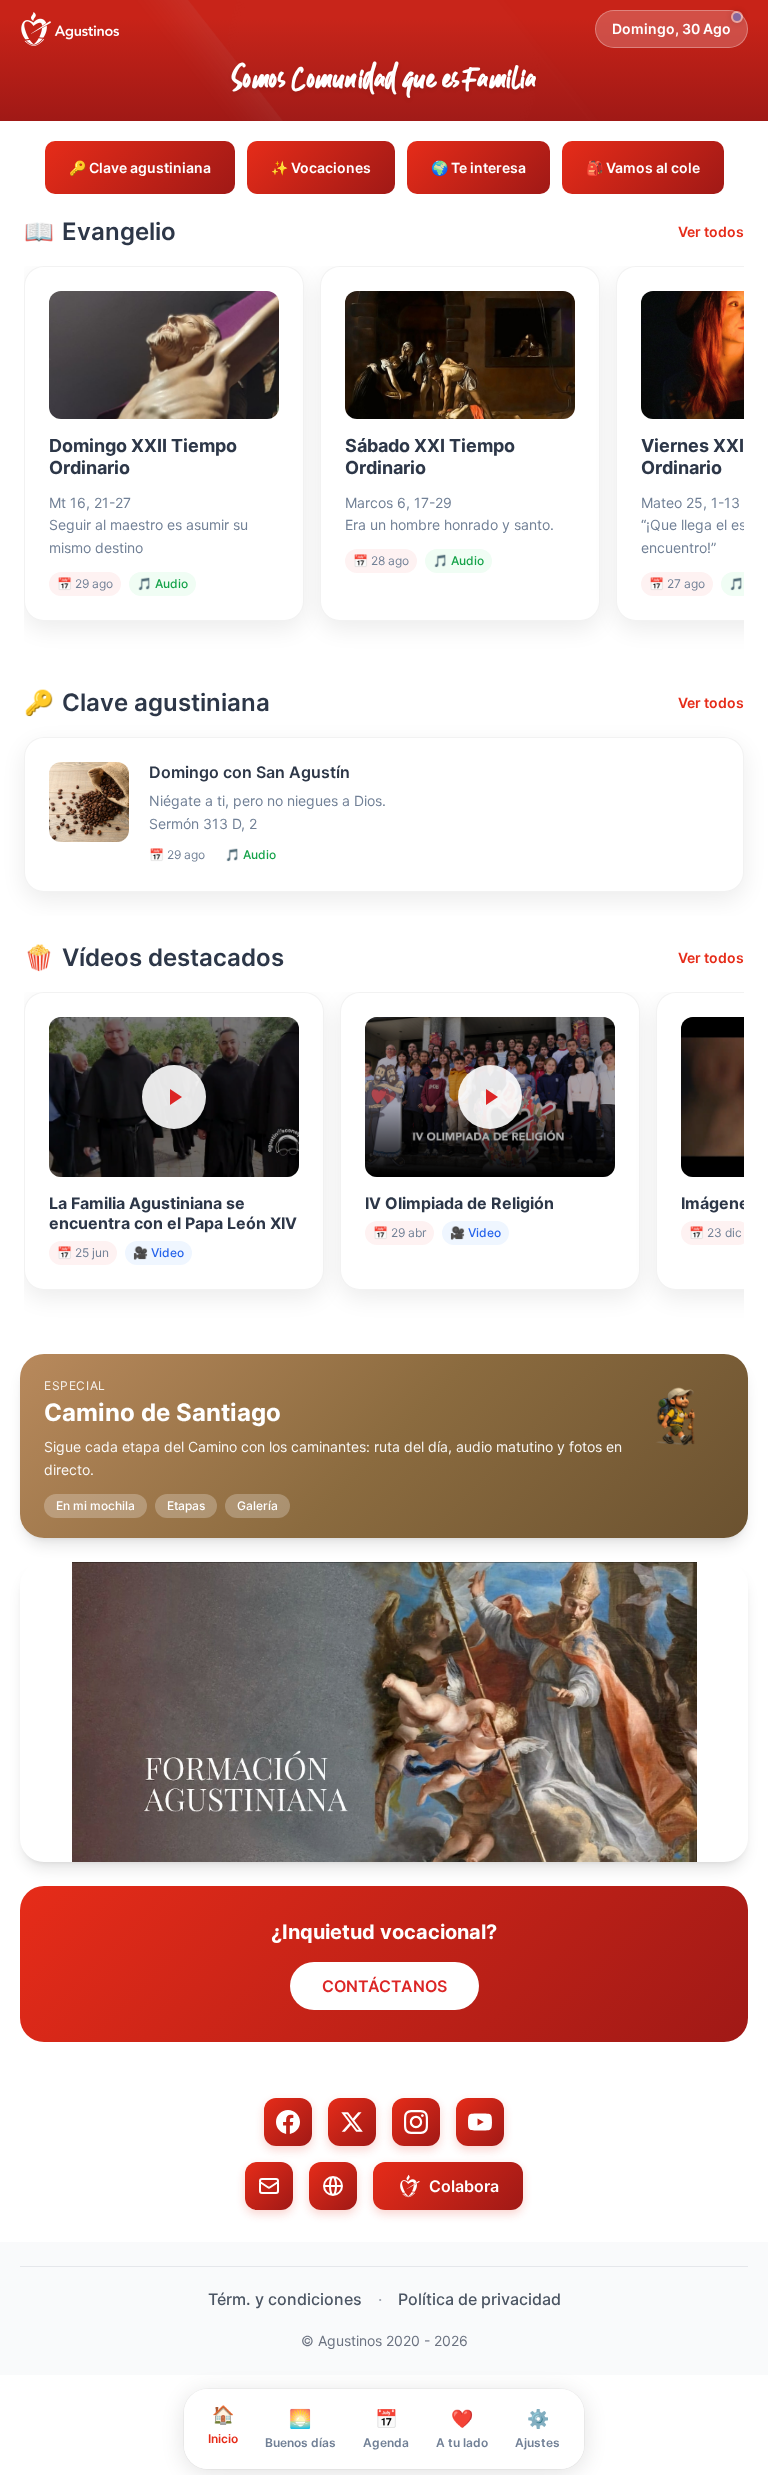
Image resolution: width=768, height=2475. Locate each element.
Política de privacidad (479, 2299)
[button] (384, 1430)
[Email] (269, 2186)
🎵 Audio (162, 583)
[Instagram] (416, 2122)
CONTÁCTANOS (384, 1986)
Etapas (186, 1505)
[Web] (333, 2186)
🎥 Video (158, 1252)
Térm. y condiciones (285, 2299)
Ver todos (711, 231)
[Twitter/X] (352, 2122)
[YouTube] (480, 2122)
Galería (257, 1505)
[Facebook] (288, 2122)
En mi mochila (95, 1505)
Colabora (464, 2186)
